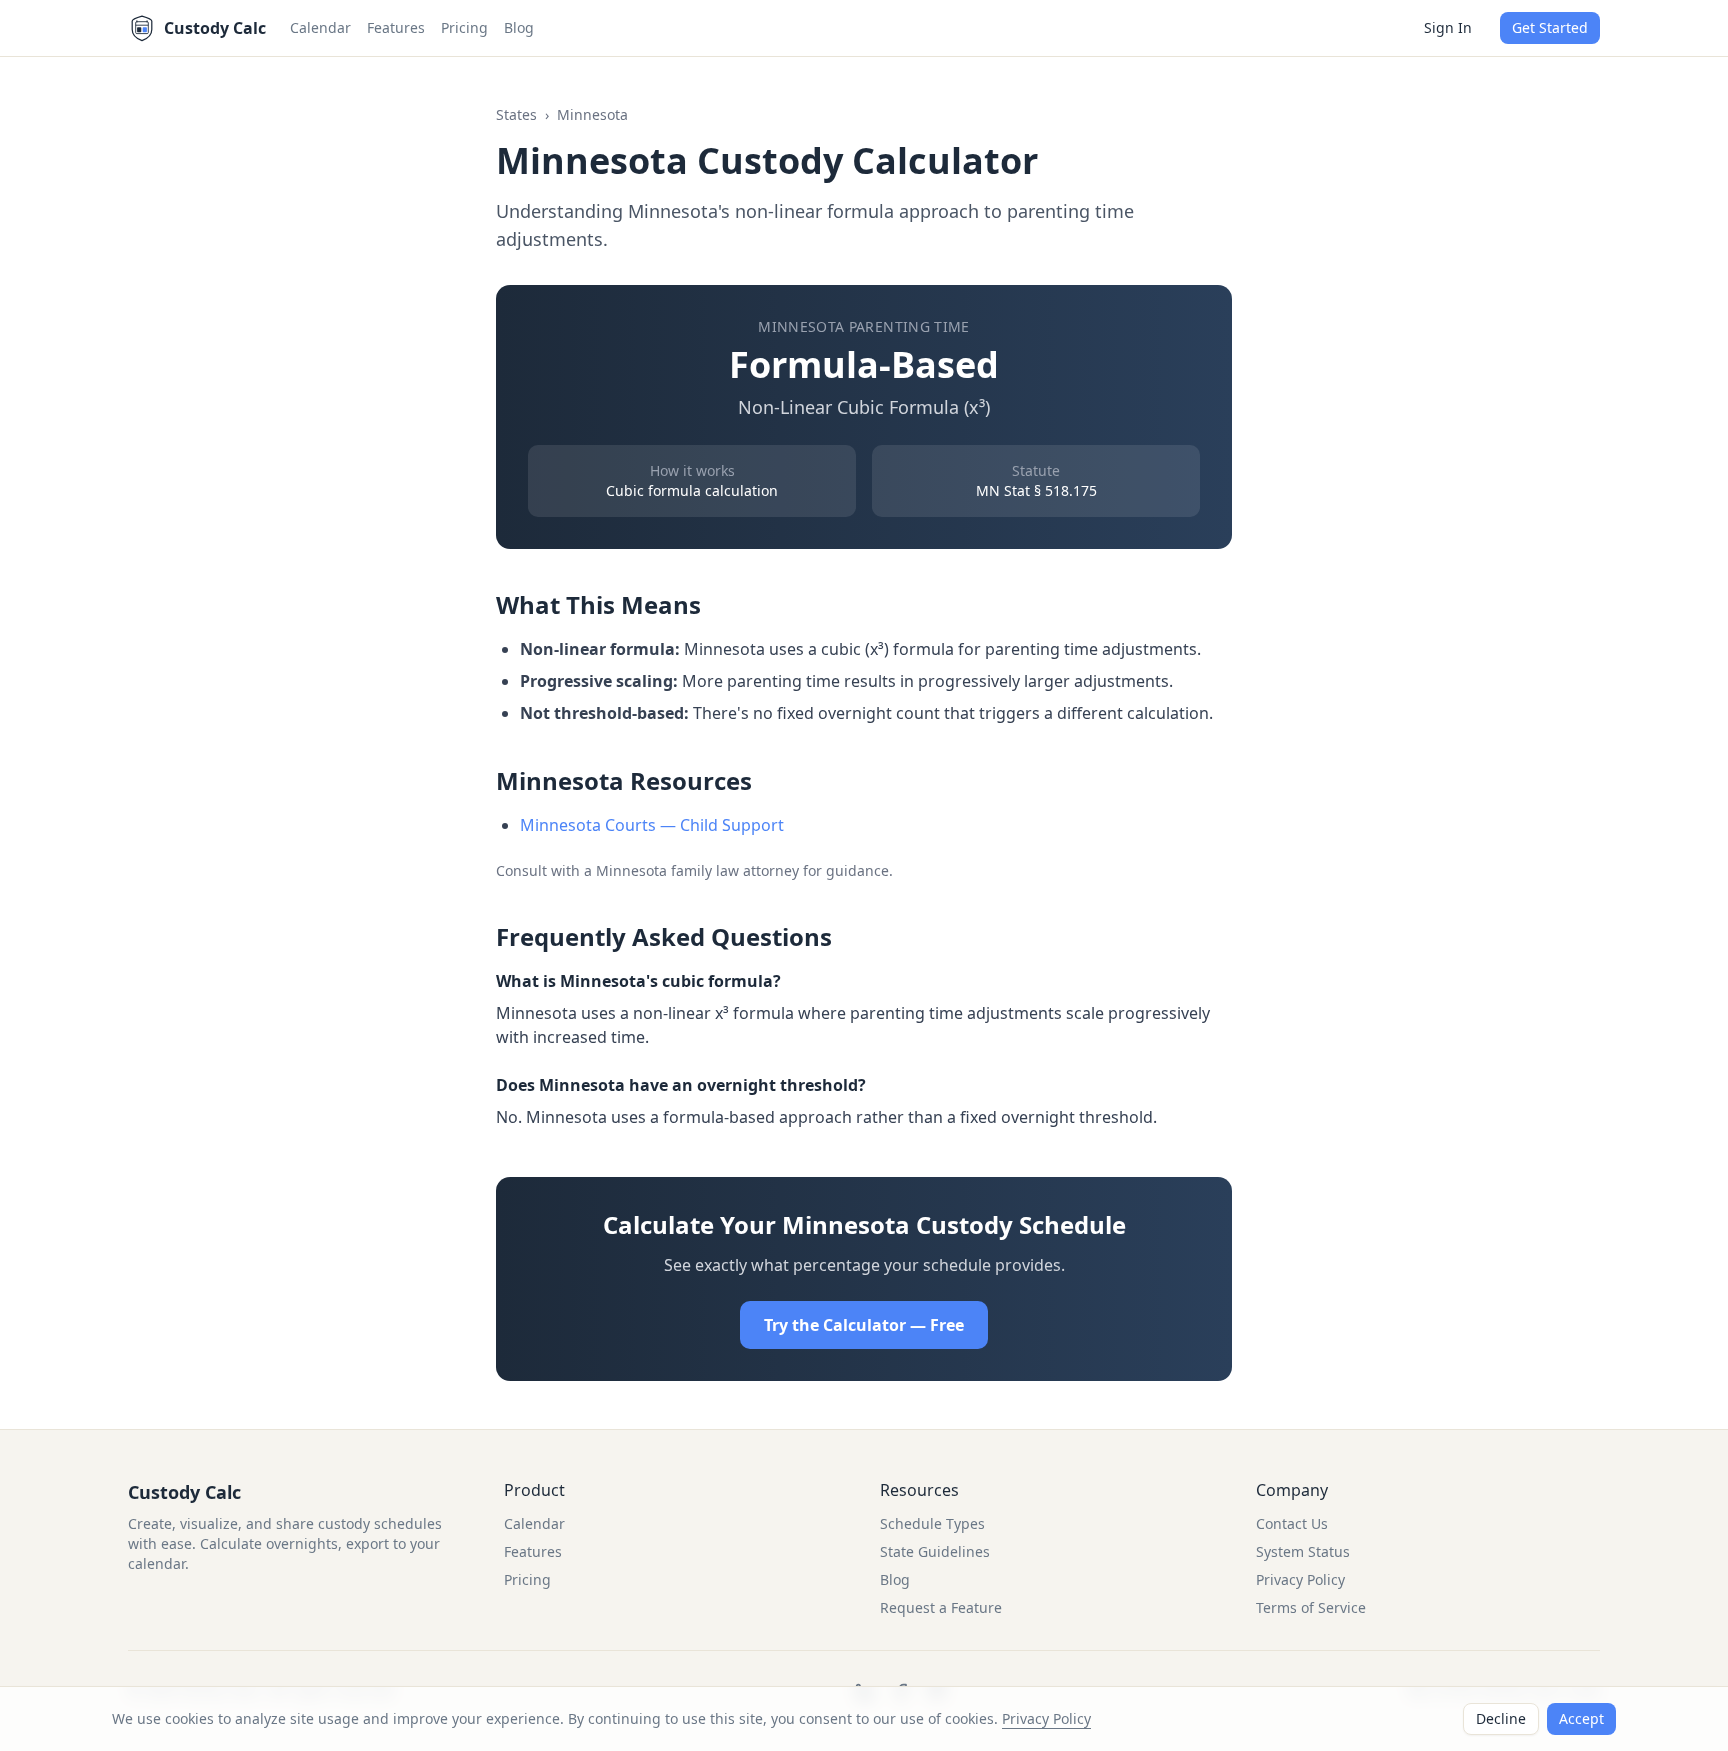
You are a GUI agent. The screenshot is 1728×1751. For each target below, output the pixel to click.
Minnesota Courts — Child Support (652, 825)
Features (396, 27)
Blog (519, 27)
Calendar (320, 27)
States (516, 114)
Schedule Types (932, 1523)
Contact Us (1292, 1523)
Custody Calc (184, 1492)
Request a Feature (941, 1607)
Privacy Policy (1046, 1718)
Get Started (1550, 27)
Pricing (464, 27)
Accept (1581, 1718)
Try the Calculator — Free (864, 1325)
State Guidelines (935, 1551)
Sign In (1448, 27)
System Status (1303, 1551)
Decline (1501, 1718)
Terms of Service (1311, 1607)
